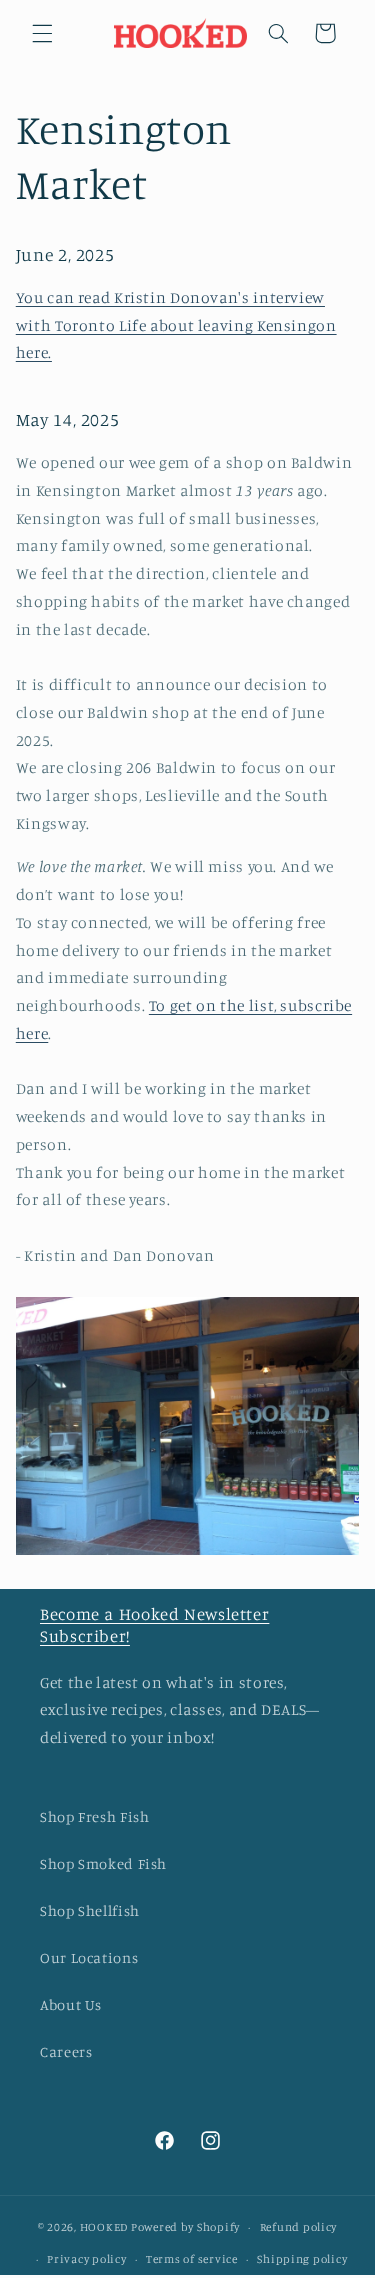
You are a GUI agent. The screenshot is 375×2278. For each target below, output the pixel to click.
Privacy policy (86, 2259)
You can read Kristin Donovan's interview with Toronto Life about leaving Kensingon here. (176, 325)
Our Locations (89, 1957)
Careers (66, 2051)
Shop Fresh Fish (94, 1816)
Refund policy (299, 2227)
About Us (71, 2004)
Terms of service (192, 2259)
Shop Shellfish (90, 1910)
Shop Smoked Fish (103, 1863)
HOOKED (104, 2227)
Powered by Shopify (185, 2227)
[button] (42, 33)
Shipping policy (302, 2259)
